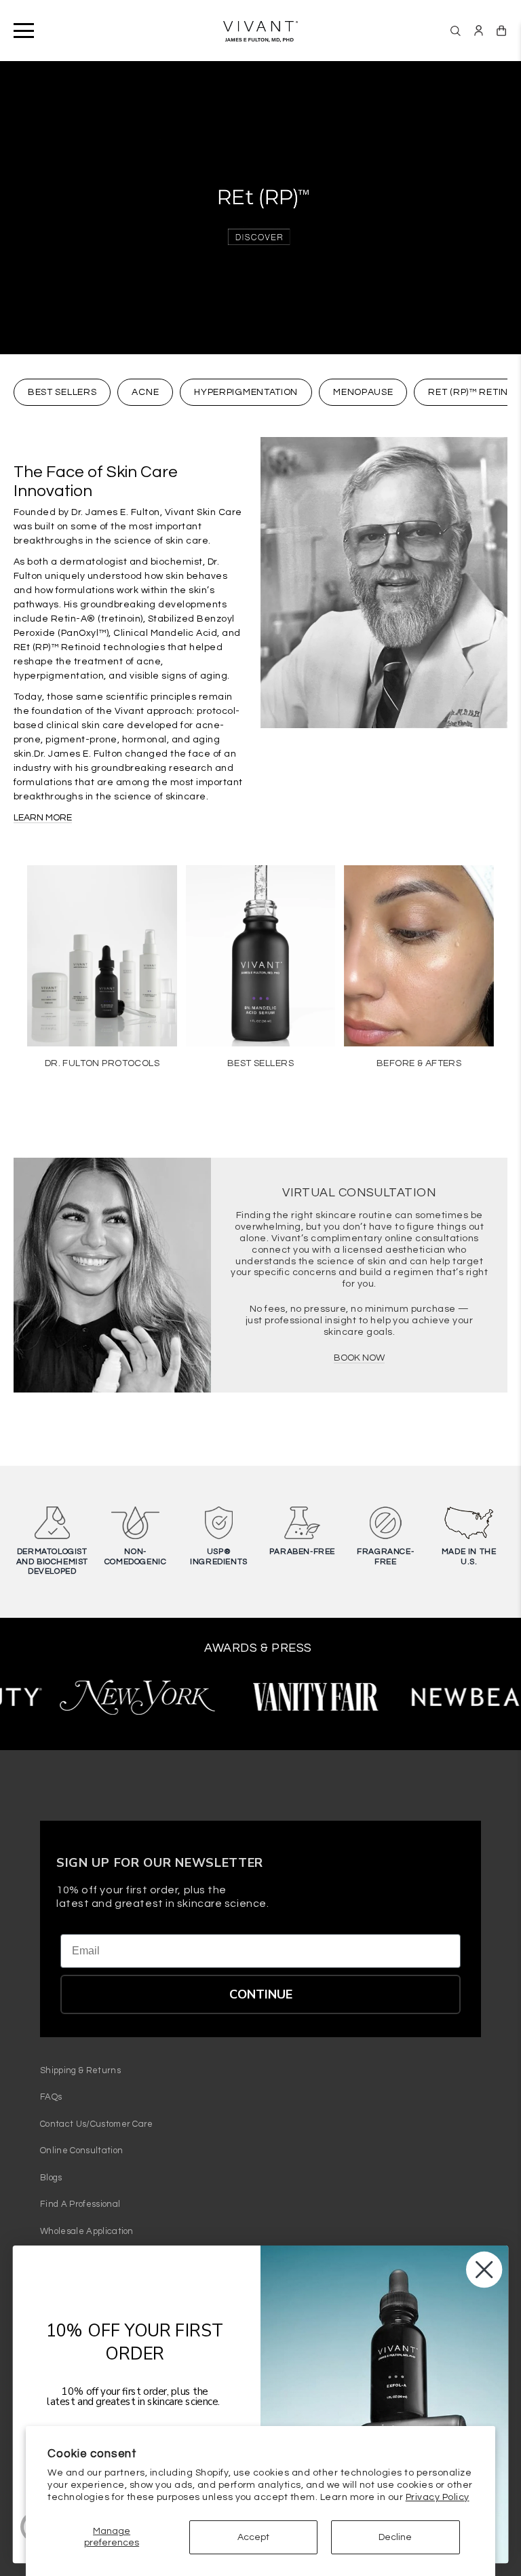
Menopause (363, 392)
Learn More (43, 818)
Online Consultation (81, 2151)
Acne (145, 392)
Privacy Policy (438, 2497)
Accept (253, 2537)
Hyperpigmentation (246, 392)
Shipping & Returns (80, 2070)
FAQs (51, 2097)
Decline (395, 2537)
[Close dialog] (484, 2269)
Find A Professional (80, 2204)
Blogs (51, 2178)
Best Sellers (62, 392)
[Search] (456, 31)
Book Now (359, 1358)
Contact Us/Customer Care (97, 2124)
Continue (261, 1994)
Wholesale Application (87, 2231)
